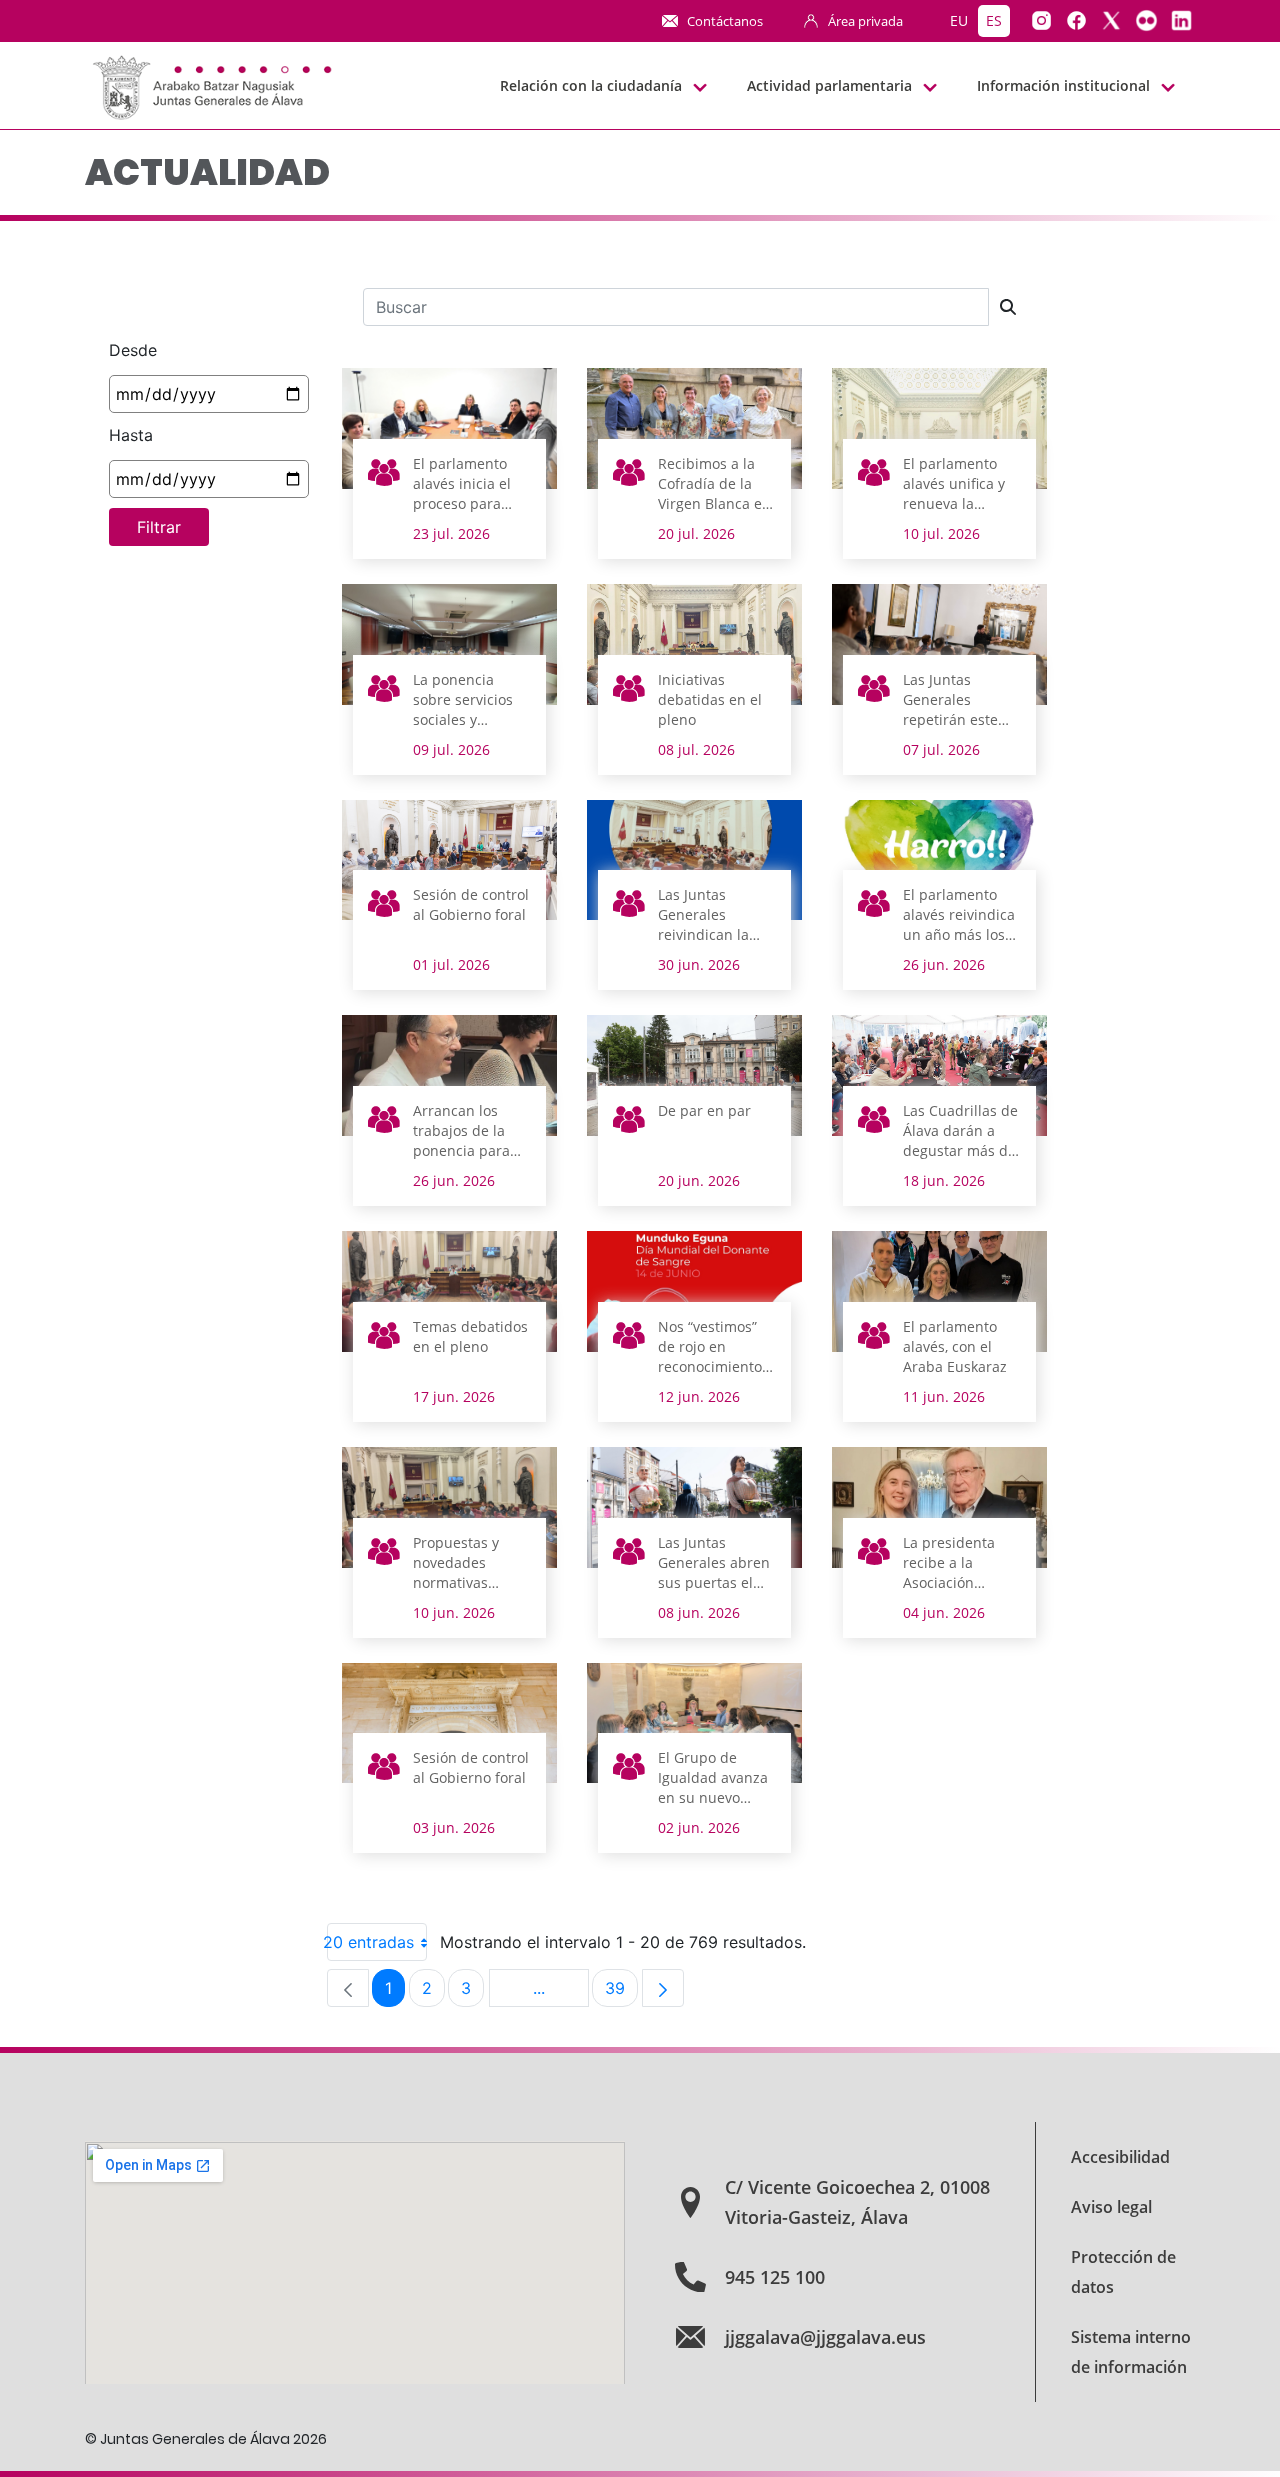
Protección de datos (1123, 2272)
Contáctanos (725, 21)
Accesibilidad (1120, 2157)
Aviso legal (1111, 2207)
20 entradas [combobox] (370, 1942)
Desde (133, 350)
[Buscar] (1008, 307)
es (994, 20)
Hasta (131, 435)
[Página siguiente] (663, 1988)
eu (959, 20)
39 (621, 1992)
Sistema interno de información (1131, 2352)
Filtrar (159, 527)
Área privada (865, 21)
